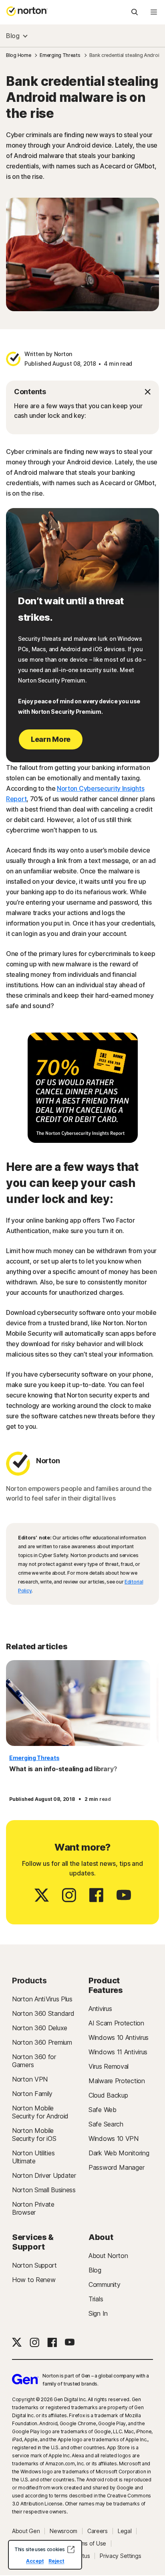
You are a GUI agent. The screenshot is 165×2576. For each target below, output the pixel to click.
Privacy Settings (120, 2556)
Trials (96, 2299)
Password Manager (116, 2167)
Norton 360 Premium (42, 2042)
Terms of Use (89, 2544)
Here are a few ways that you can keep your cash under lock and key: (78, 411)
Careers (98, 2531)
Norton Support (34, 2265)
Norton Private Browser (33, 2208)
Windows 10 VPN (114, 2139)
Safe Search (106, 2124)
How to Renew (34, 2280)
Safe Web (103, 2110)
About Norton (108, 2256)
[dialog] (45, 2555)
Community (104, 2284)
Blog (13, 36)
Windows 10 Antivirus (119, 2037)
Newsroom (63, 2531)
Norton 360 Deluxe (40, 2028)
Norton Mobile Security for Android (40, 2112)
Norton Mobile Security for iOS (34, 2135)
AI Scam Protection (116, 2023)
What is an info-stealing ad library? (63, 1769)
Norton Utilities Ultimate (33, 2157)
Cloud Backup (108, 2095)
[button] (82, 392)
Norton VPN (30, 2079)
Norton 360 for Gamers (34, 2061)
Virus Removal (109, 2066)
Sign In (98, 2313)
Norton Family (32, 2094)
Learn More (51, 739)
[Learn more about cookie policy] (71, 2550)
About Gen (26, 2531)
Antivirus (100, 2009)
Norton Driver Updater (44, 2175)
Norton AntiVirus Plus (42, 1999)
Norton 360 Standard (43, 2013)
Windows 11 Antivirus (118, 2052)
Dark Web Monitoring (119, 2153)
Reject (56, 2561)
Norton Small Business (44, 2190)
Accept (35, 2561)
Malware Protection (117, 2081)
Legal (125, 2531)
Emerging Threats (34, 1758)
